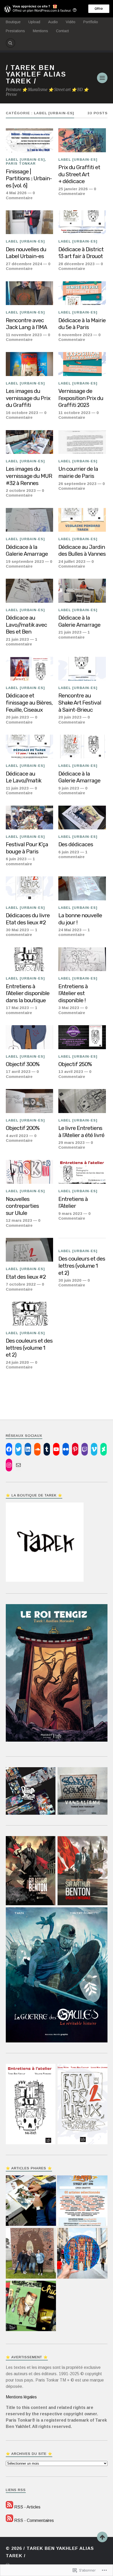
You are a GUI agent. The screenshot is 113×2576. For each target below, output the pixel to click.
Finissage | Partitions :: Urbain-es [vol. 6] (29, 178)
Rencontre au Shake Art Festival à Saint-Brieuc (80, 702)
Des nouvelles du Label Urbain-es (26, 253)
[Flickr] (66, 1449)
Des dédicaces (76, 844)
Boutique (13, 22)
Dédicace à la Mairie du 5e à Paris (82, 324)
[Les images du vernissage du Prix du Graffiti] (30, 364)
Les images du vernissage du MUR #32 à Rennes (29, 476)
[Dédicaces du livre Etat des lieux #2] (30, 888)
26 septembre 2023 (77, 484)
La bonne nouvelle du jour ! (80, 919)
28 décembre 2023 (76, 264)
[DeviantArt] (104, 1449)
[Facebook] (9, 1449)
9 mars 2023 (70, 1213)
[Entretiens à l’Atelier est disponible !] (82, 959)
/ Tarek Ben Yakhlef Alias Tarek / (36, 74)
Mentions (40, 31)
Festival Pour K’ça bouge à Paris (27, 848)
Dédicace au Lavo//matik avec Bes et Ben (26, 625)
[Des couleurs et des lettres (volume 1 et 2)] (30, 1314)
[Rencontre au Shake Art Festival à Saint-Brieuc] (82, 669)
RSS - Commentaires (34, 2520)
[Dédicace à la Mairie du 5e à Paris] (82, 293)
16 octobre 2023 (22, 413)
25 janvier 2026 (73, 189)
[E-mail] (18, 1465)
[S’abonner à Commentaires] (9, 2520)
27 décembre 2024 (24, 264)
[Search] (11, 43)
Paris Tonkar (21, 163)
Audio (53, 22)
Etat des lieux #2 (26, 1277)
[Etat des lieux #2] (30, 1250)
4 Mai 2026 (16, 193)
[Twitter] (18, 1449)
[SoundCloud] (37, 1449)
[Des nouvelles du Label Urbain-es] (30, 222)
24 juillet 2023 (72, 561)
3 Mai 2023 (69, 1008)
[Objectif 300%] (30, 1037)
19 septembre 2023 (25, 561)
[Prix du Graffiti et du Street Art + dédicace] (82, 140)
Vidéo (71, 22)
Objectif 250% (75, 1064)
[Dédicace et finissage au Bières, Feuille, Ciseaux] (30, 669)
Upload (34, 22)
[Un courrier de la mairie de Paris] (82, 442)
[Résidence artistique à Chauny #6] (31, 2254)
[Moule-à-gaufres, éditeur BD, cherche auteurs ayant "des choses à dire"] (31, 2307)
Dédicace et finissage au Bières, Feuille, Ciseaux (29, 702)
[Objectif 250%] (82, 1037)
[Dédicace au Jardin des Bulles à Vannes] (82, 520)
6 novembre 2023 (75, 335)
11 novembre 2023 (24, 335)
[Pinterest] (75, 1449)
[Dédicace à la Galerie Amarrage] (30, 520)
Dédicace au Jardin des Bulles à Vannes (82, 550)
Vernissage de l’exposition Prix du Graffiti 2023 (81, 398)
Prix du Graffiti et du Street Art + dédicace (79, 174)
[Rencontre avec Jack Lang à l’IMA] (30, 293)
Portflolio (91, 22)
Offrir (99, 9)
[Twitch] (85, 1449)
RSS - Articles (27, 2507)
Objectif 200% (23, 1128)
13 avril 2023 (71, 1071)
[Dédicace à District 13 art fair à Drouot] (82, 222)
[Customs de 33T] (82, 2254)
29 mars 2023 (71, 1142)
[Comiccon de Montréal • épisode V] (31, 2201)
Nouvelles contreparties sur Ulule (22, 1206)
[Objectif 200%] (30, 1101)
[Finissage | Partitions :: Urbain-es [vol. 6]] (30, 140)
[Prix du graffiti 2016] (82, 2201)
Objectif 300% (23, 1064)
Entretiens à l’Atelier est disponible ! (73, 993)
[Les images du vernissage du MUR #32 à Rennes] (30, 442)
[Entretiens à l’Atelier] (82, 1172)
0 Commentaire (20, 195)
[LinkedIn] (28, 1449)
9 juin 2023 (69, 788)
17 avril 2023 (18, 1071)
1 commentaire (22, 642)
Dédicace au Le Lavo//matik (24, 777)
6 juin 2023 (16, 859)
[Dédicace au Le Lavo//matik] (30, 747)
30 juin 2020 (70, 1280)
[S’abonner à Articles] (9, 2507)
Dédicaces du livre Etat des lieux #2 (28, 919)
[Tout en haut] (102, 2537)
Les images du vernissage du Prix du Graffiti (28, 398)
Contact (62, 31)
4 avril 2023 (17, 1136)
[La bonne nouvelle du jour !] (82, 888)
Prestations (15, 31)
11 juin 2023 (17, 788)
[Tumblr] (47, 1449)
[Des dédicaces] (82, 818)
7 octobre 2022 (21, 1284)
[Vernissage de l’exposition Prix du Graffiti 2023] (82, 364)
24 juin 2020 (17, 1362)
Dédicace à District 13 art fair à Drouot (81, 253)
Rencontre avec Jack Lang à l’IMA (26, 324)
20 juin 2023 (17, 717)
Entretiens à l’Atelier (73, 1203)
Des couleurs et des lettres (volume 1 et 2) (82, 1266)
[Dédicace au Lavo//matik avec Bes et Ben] (30, 591)
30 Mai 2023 (17, 930)
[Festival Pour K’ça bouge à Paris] (30, 818)
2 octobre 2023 (21, 490)
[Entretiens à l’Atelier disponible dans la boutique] (30, 959)
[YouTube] (56, 1449)
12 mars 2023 (19, 1220)
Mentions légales (21, 2397)
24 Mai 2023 (70, 930)
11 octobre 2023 (74, 413)
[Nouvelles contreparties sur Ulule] (30, 1172)
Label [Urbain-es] (25, 160)
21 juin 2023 (17, 639)
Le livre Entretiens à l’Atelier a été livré (81, 1132)
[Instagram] (9, 1465)
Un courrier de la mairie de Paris (78, 472)
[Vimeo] (94, 1449)
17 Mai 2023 (17, 1008)
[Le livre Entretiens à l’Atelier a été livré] (82, 1101)
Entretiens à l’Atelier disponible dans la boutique (28, 993)
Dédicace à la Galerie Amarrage (27, 550)
